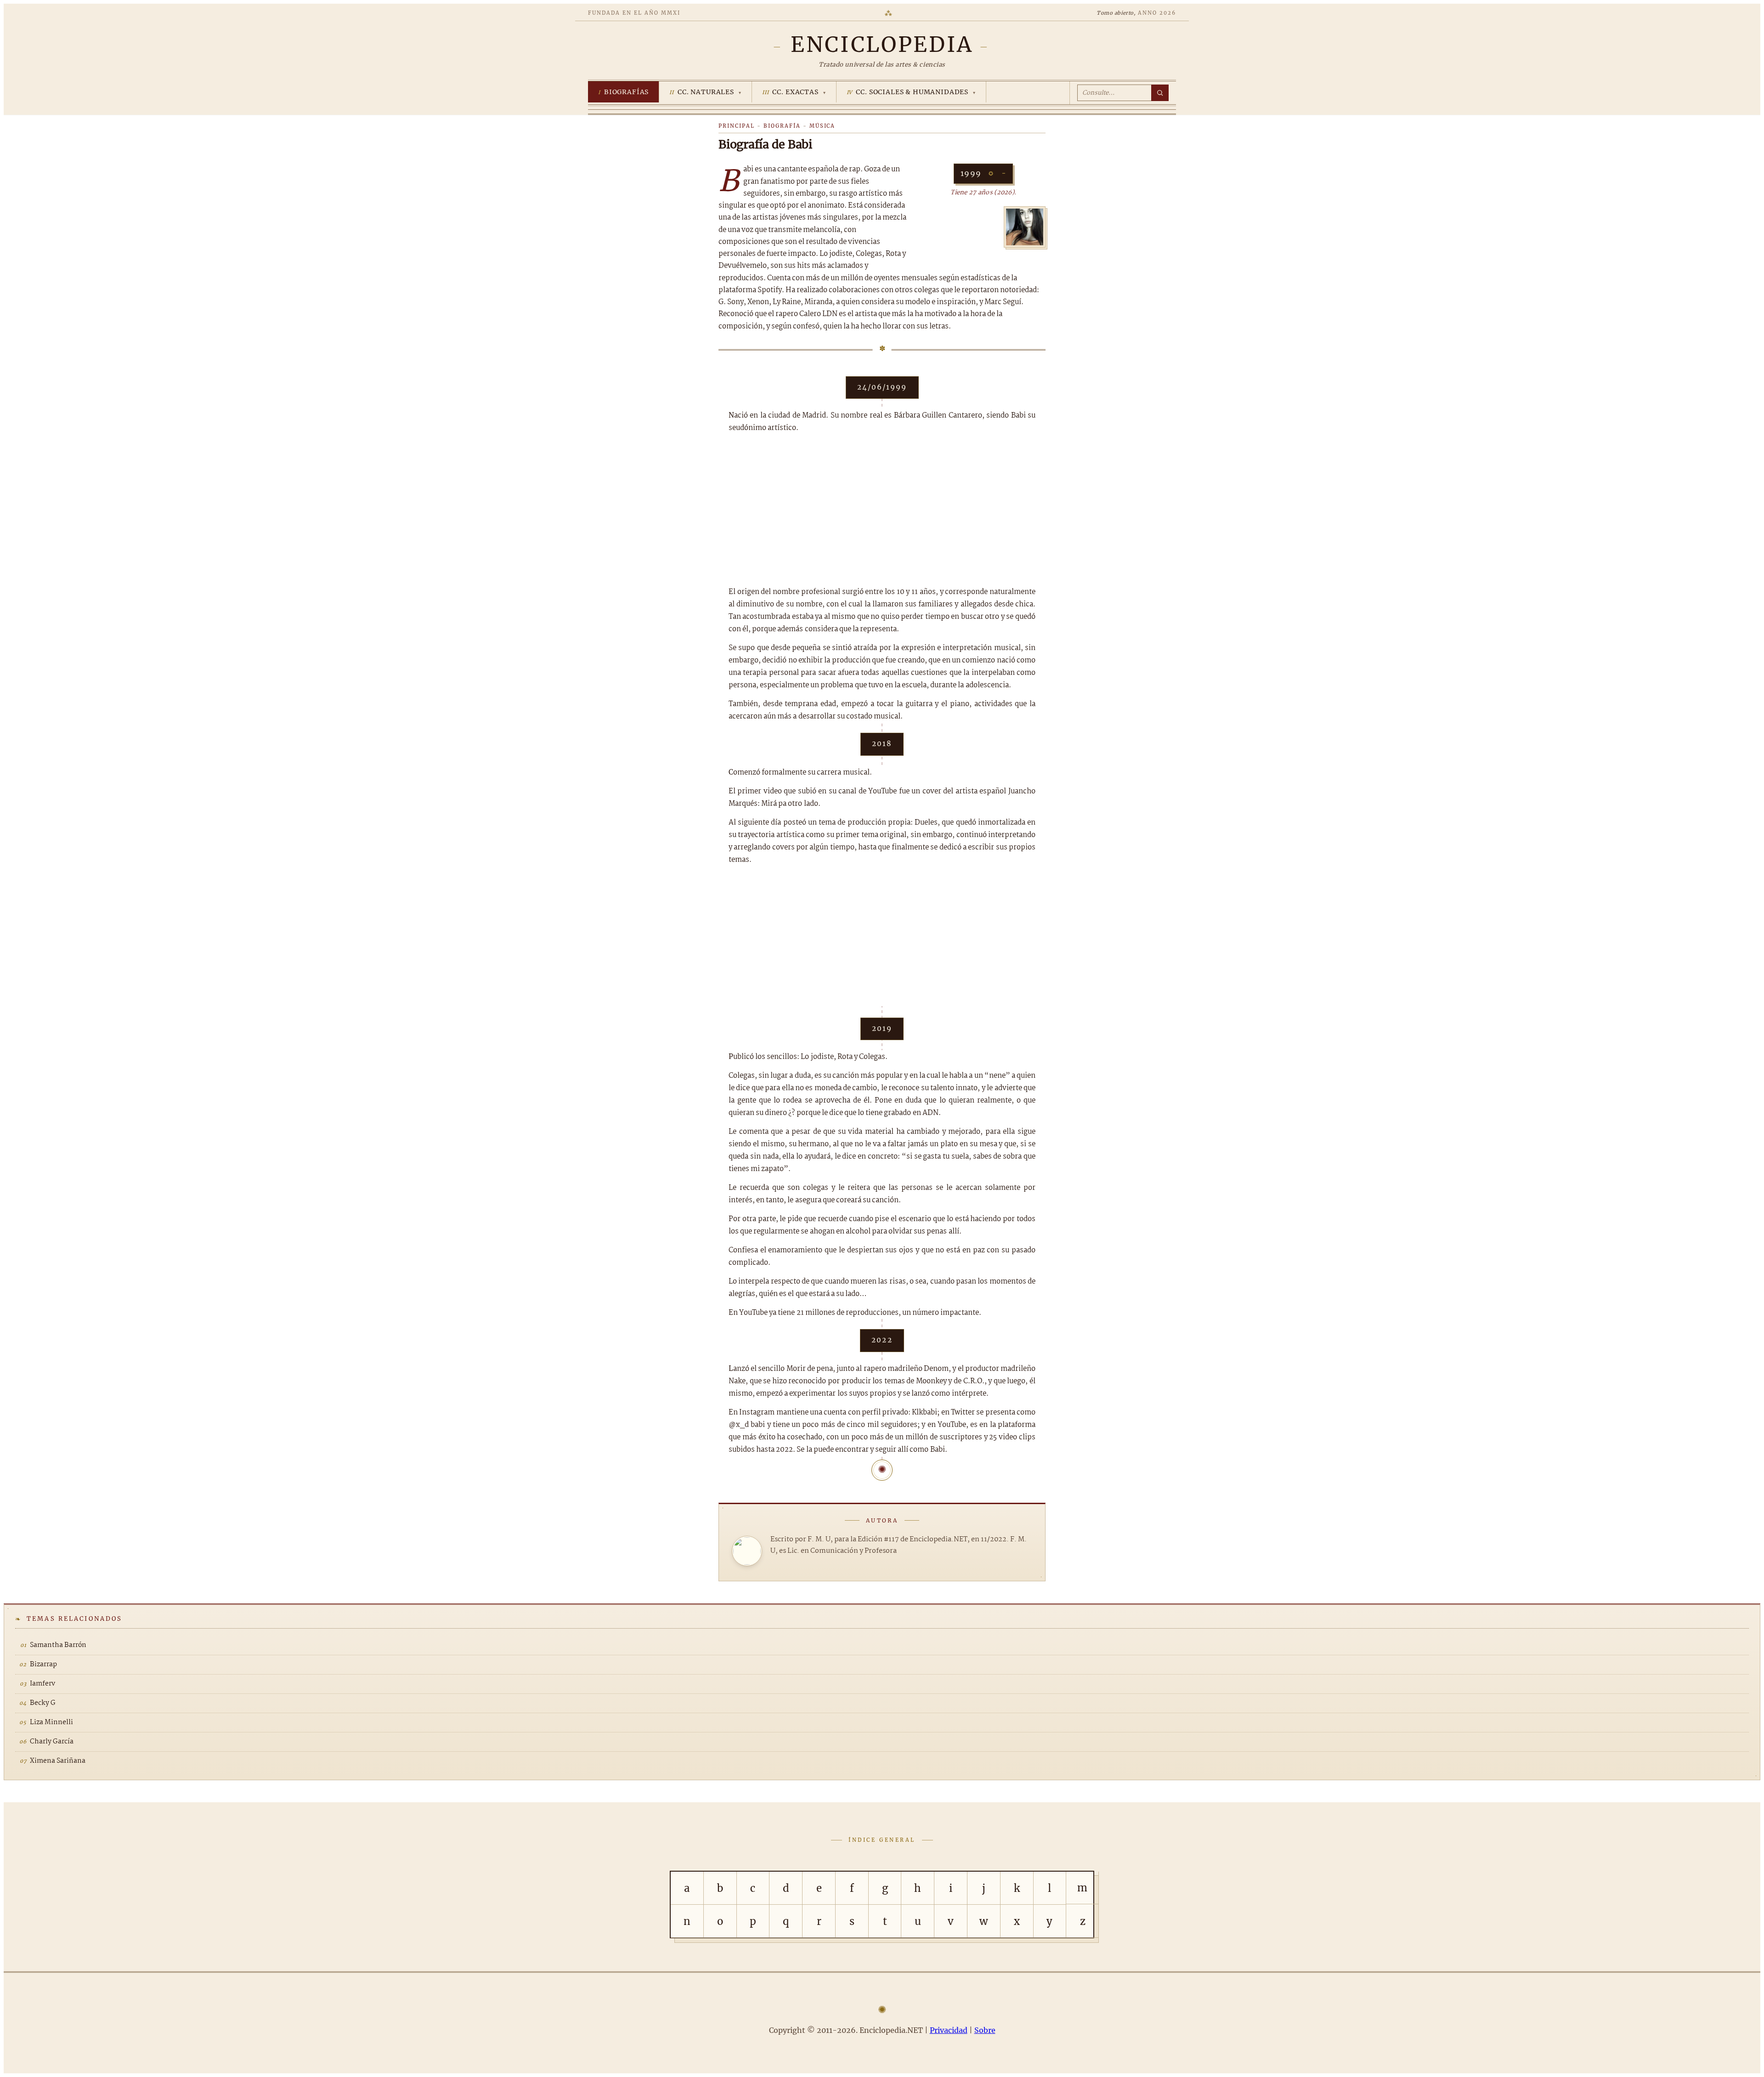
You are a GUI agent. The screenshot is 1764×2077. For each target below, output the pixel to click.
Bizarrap (43, 1664)
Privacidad (949, 2030)
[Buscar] (1160, 93)
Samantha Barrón (58, 1645)
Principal (737, 126)
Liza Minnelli (51, 1722)
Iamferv (42, 1684)
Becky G (43, 1703)
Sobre (985, 2030)
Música (823, 126)
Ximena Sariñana (58, 1761)
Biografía (782, 126)
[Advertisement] (882, 510)
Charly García (52, 1742)
